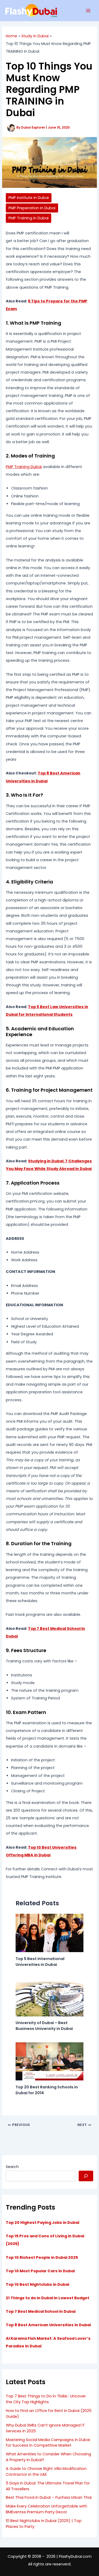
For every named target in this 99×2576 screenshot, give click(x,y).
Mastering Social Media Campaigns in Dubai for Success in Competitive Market (48, 2443)
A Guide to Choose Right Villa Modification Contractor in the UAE (46, 2471)
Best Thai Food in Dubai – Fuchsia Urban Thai (49, 2497)
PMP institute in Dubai (29, 198)
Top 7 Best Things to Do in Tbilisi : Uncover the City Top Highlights (46, 2399)
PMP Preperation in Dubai (32, 208)
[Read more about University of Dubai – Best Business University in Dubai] (49, 1997)
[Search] (86, 2176)
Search (12, 2167)
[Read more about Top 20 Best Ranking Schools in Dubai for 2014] (49, 2061)
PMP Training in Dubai (29, 218)
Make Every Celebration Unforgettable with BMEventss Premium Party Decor (46, 2509)
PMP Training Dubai (24, 467)
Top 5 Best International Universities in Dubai (40, 1962)
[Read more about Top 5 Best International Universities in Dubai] (49, 1933)
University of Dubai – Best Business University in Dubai (44, 2026)
